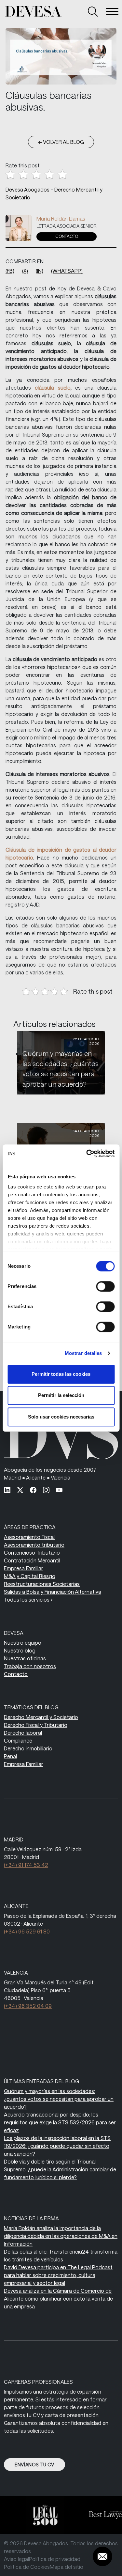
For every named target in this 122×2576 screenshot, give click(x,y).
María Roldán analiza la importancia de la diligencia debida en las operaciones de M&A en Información (61, 2236)
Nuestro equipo (23, 1643)
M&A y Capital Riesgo (30, 1576)
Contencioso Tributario (32, 1552)
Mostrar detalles (83, 1353)
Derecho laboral (23, 1733)
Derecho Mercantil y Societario (41, 1717)
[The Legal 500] (41, 2515)
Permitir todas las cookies (61, 1374)
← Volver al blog (61, 142)
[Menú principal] (112, 11)
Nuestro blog (20, 1650)
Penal (10, 1756)
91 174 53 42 (26, 1865)
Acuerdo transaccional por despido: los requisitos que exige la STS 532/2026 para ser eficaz (60, 2122)
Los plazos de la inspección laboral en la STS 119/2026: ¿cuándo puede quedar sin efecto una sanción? (57, 2146)
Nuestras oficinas (25, 1658)
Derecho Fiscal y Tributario (36, 1725)
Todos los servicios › (28, 1599)
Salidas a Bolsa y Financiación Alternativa (53, 1592)
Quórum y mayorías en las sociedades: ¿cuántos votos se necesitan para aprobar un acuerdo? (59, 2099)
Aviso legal (16, 2559)
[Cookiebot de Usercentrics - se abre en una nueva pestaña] (87, 1154)
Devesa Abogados (27, 189)
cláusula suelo (53, 388)
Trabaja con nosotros (30, 1666)
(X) (25, 271)
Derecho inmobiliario (28, 1748)
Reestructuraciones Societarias (42, 1584)
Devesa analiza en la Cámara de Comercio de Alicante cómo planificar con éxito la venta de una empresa (58, 2298)
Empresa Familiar (24, 1568)
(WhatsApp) (67, 271)
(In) (40, 271)
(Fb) (10, 271)
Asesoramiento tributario (34, 1545)
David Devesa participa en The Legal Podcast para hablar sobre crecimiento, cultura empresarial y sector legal (58, 2275)
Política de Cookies (27, 2567)
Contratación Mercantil (32, 1560)
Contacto (67, 236)
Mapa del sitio (67, 2567)
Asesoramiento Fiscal (29, 1537)
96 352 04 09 (28, 2006)
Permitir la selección (61, 1395)
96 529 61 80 (27, 1931)
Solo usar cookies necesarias (61, 1417)
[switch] (105, 1286)
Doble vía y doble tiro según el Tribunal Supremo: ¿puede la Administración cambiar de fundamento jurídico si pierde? (60, 2169)
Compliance (18, 1740)
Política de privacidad (55, 2559)
